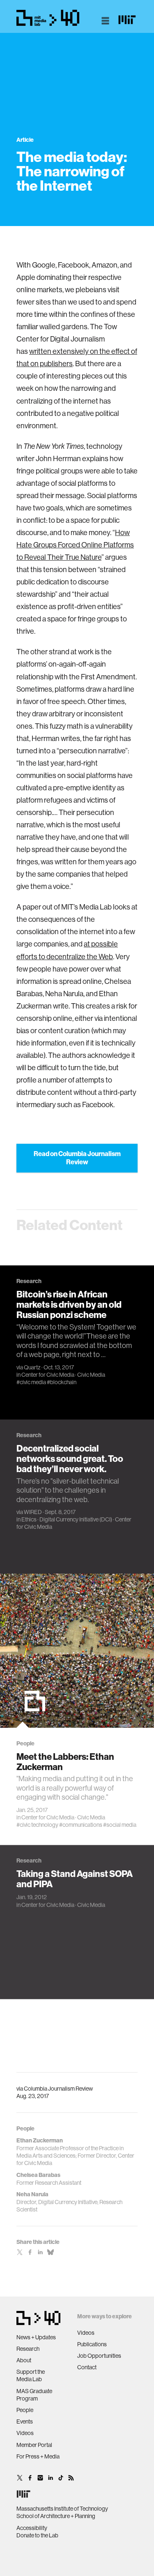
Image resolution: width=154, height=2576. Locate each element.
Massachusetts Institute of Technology (62, 2509)
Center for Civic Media (48, 1375)
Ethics (29, 1519)
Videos (25, 2433)
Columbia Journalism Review (58, 2089)
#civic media (31, 1382)
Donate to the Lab (37, 2535)
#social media (120, 1825)
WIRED (33, 1512)
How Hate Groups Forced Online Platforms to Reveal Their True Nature (75, 545)
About (24, 2360)
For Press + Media (38, 2456)
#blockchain (62, 1382)
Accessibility (32, 2528)
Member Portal (34, 2445)
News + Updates (36, 2337)
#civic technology (37, 1825)
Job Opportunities (99, 2356)
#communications (81, 1825)
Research (28, 2349)
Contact (87, 2367)
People (25, 2410)
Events (25, 2421)
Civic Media (91, 1375)
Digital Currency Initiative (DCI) (76, 1519)
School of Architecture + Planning (56, 2516)
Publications (92, 2344)
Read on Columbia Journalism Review (77, 1158)
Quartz (32, 1367)
